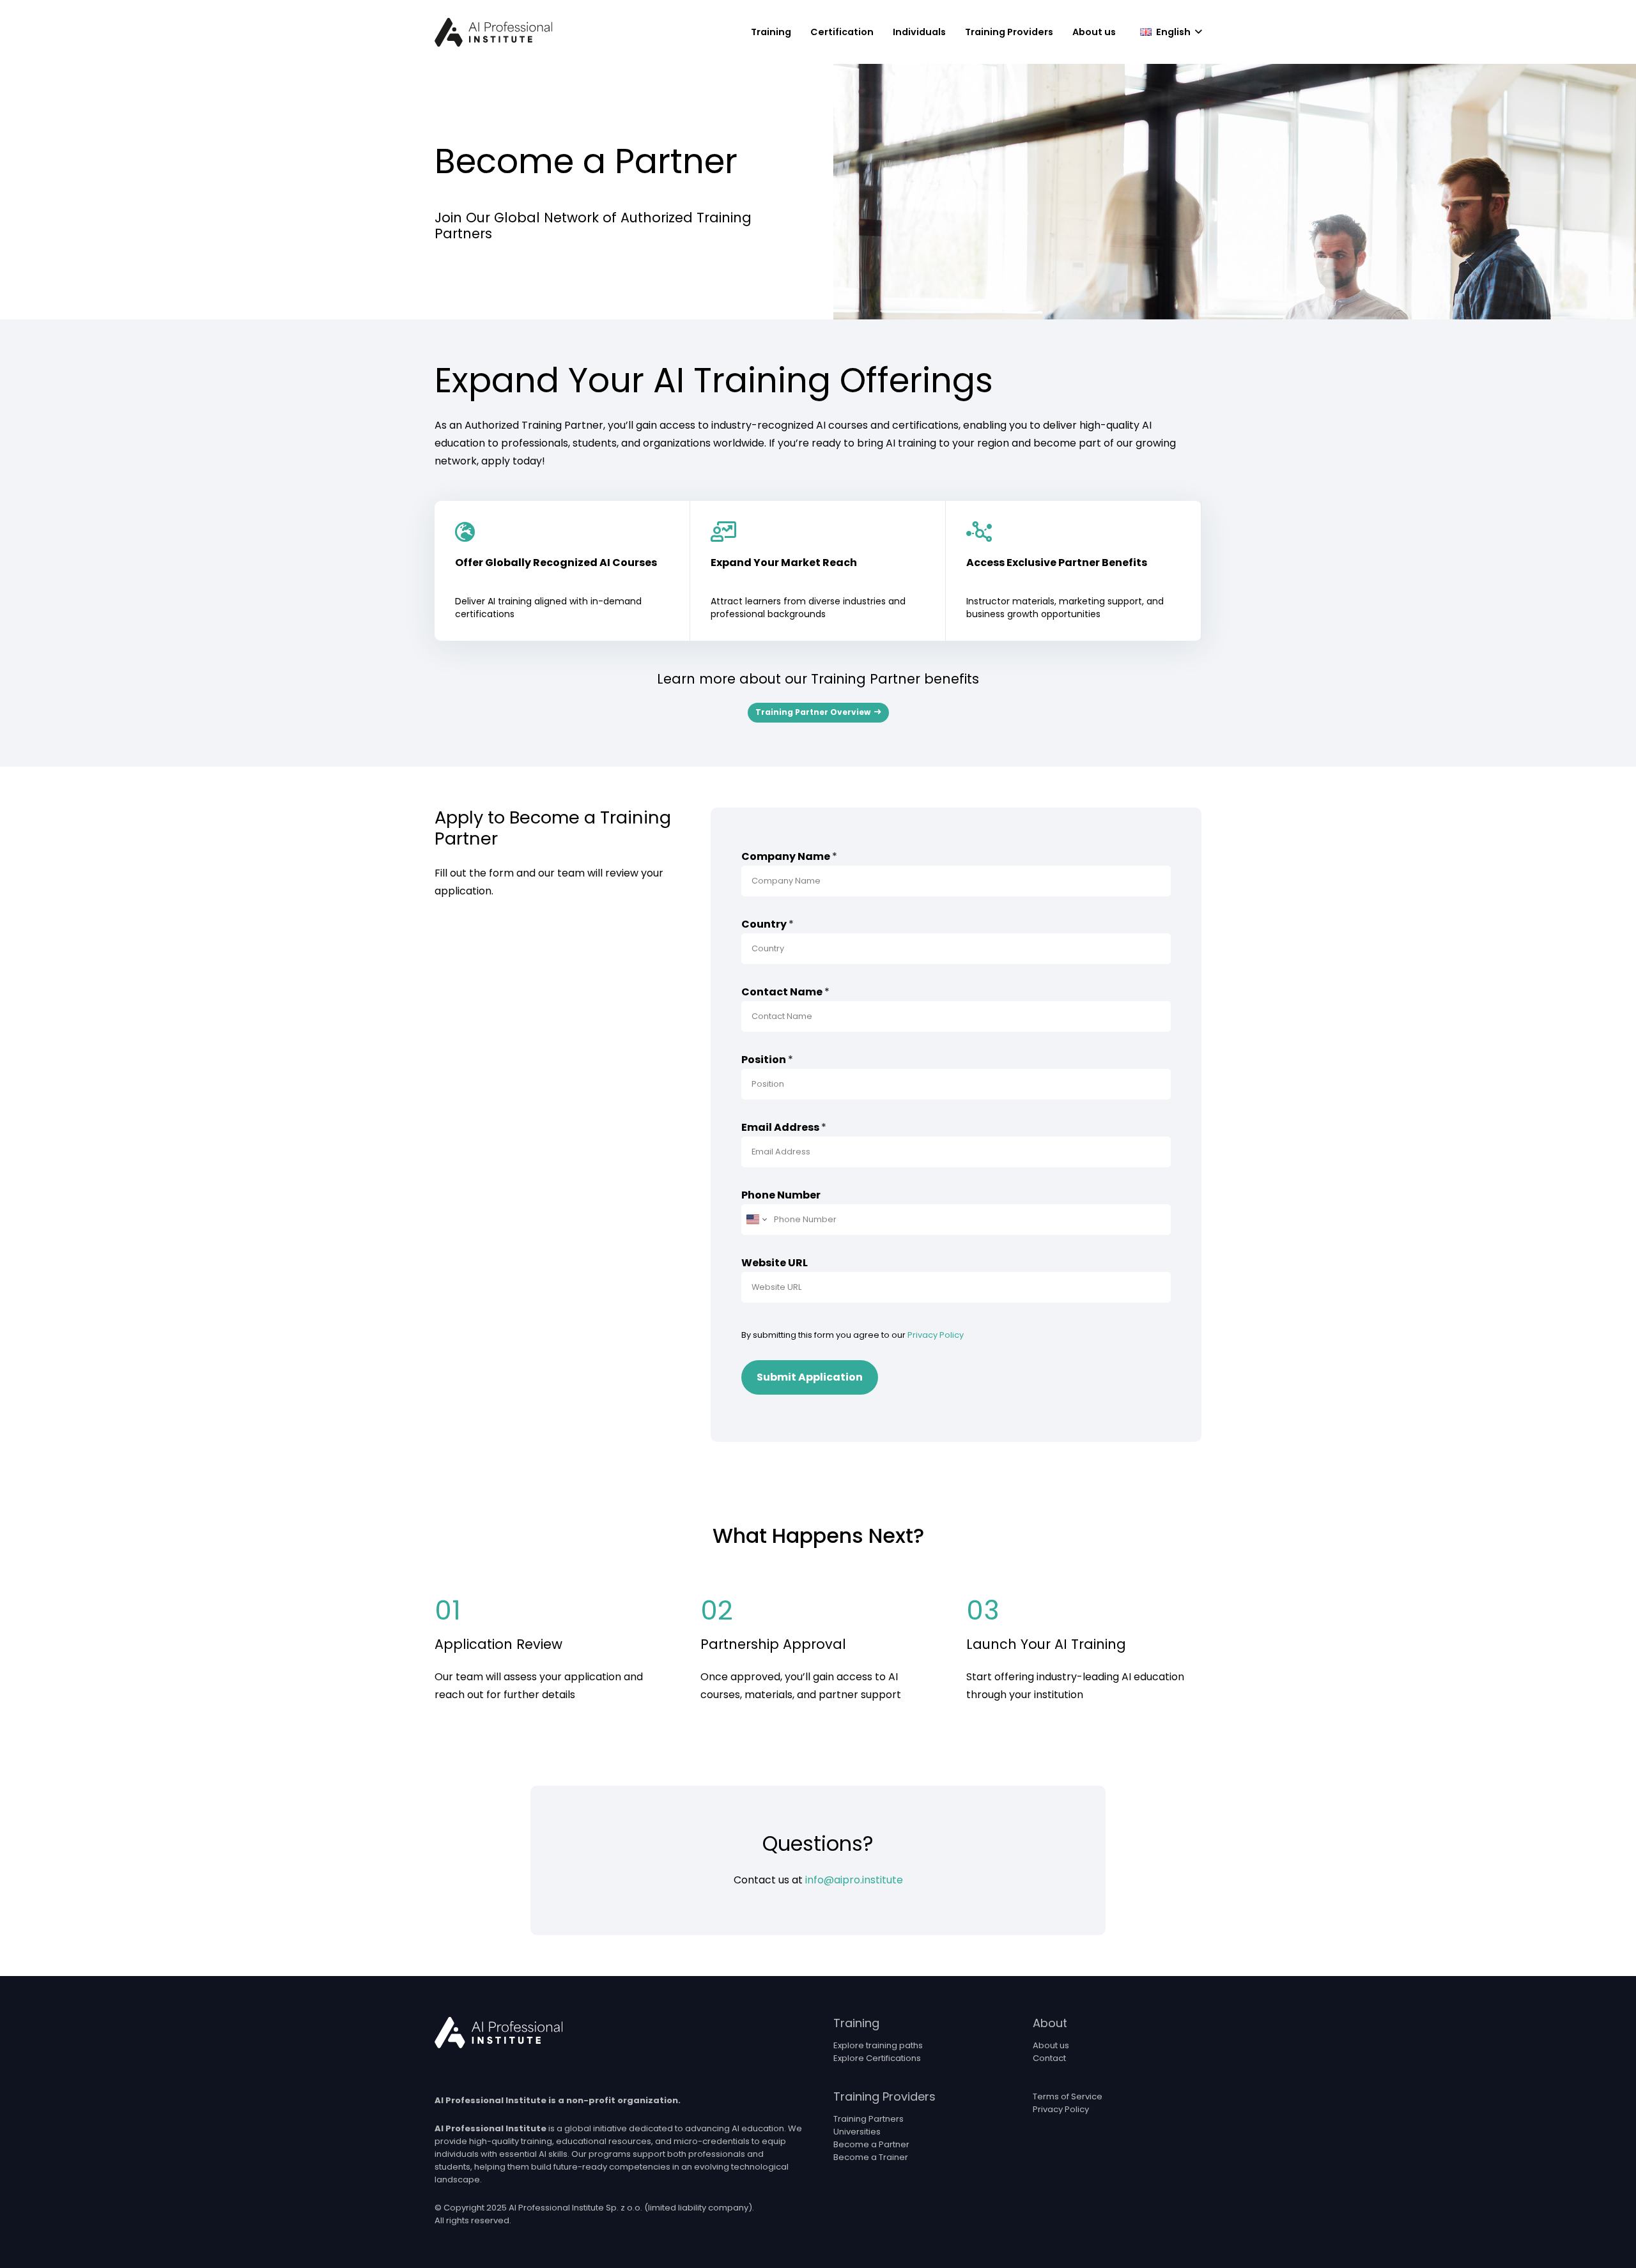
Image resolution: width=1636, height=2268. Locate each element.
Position (767, 1060)
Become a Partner (871, 2144)
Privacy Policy (936, 1335)
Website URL (775, 1263)
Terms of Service (1068, 2096)
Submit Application (810, 1377)
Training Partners (868, 2119)
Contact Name (785, 992)
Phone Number (781, 1195)
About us (1051, 2045)
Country (768, 924)
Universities (857, 2132)
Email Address (784, 1127)
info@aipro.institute (854, 1880)
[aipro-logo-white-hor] (498, 2033)
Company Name (789, 856)
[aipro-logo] (493, 32)
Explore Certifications (877, 2058)
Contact (1049, 2058)
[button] (797, 32)
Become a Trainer (871, 2157)
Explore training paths (878, 2045)
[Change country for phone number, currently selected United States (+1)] (756, 1220)
